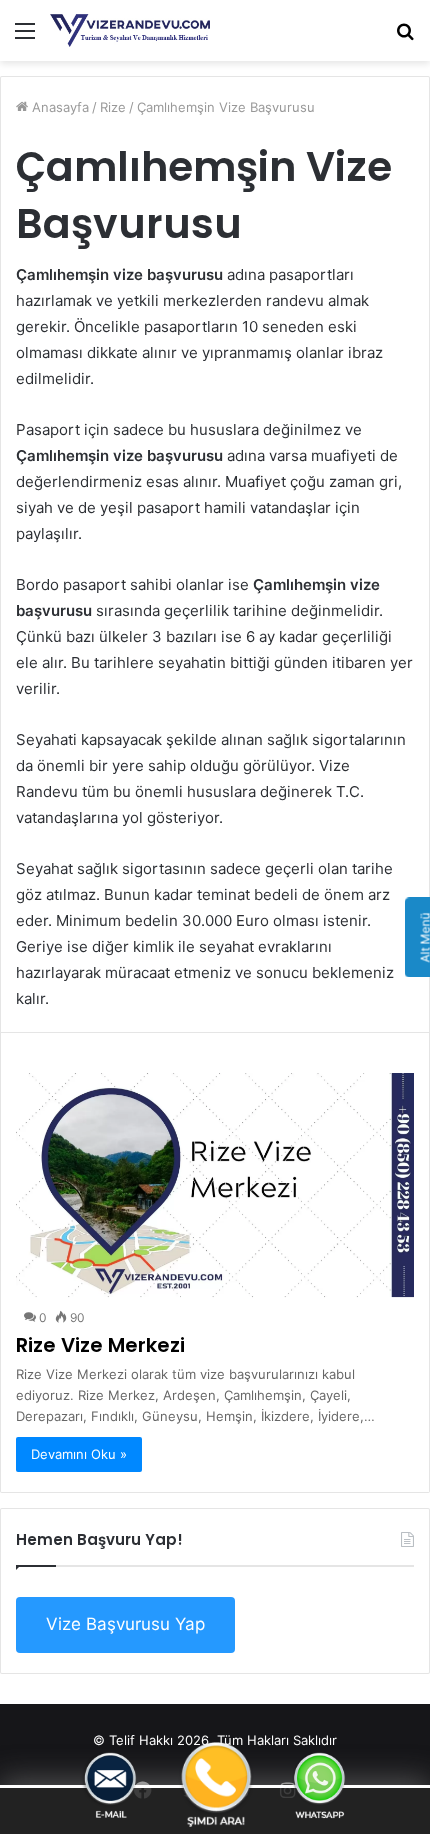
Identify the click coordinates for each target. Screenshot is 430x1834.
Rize (113, 107)
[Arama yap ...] (405, 37)
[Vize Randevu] (130, 30)
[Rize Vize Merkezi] (215, 1185)
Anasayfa (58, 107)
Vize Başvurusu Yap (125, 1624)
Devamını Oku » (79, 1454)
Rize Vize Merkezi (100, 1345)
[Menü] (25, 37)
